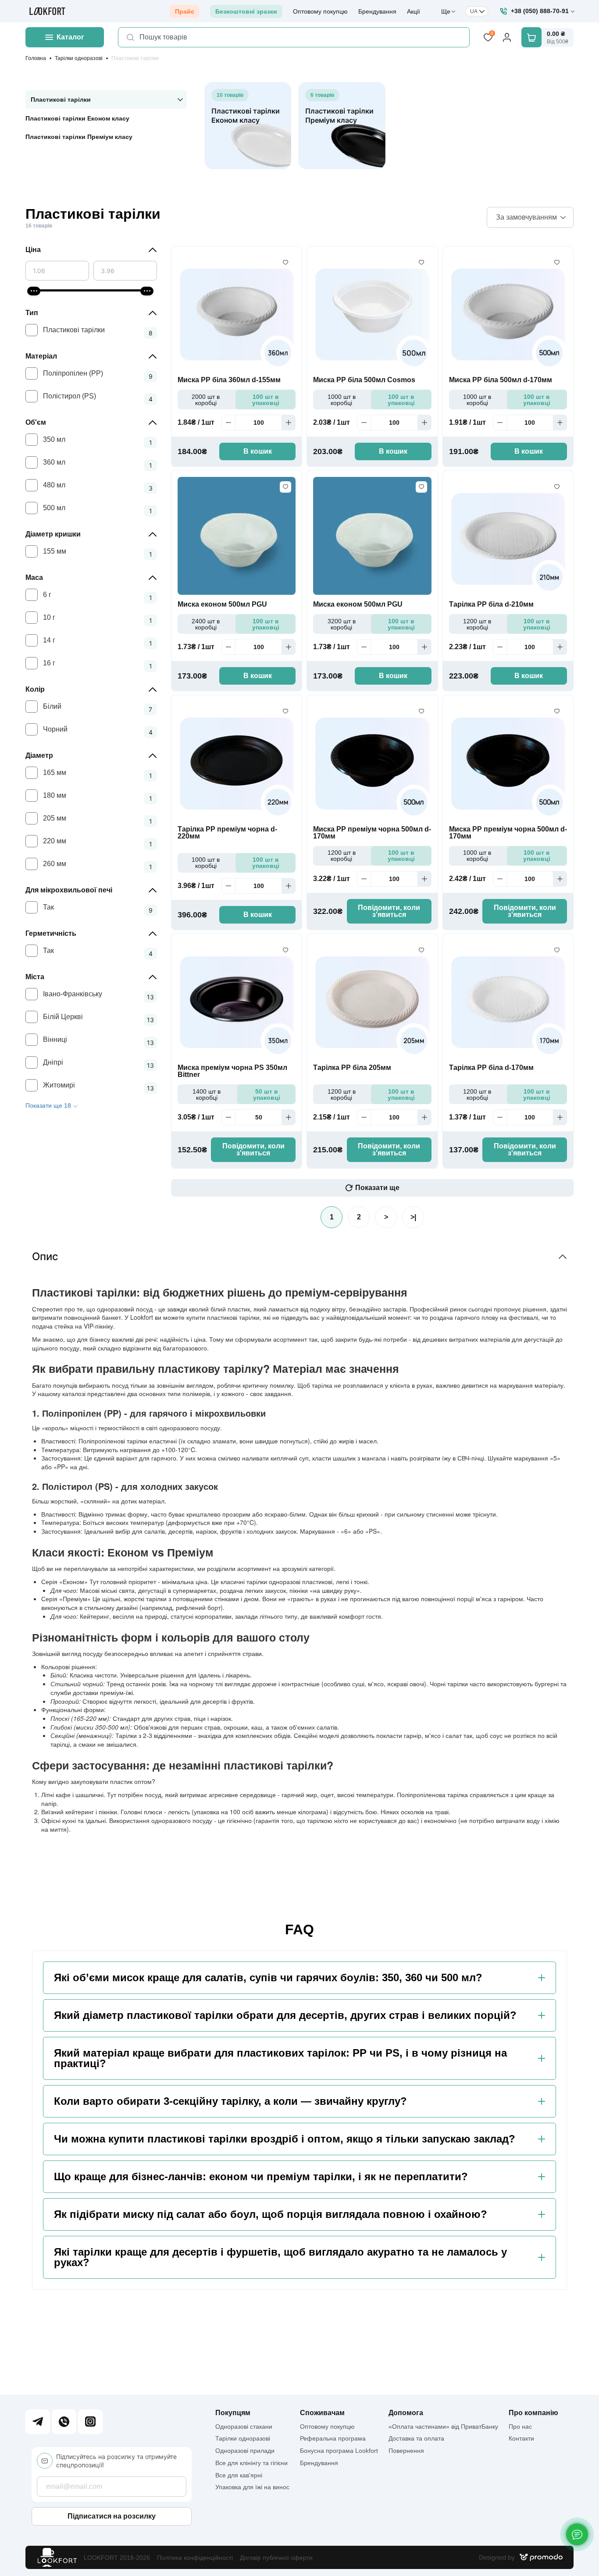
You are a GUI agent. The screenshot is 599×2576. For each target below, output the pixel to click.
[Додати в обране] (285, 263)
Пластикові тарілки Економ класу (77, 118)
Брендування (377, 11)
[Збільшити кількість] (289, 423)
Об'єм (36, 422)
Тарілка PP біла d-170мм (491, 1068)
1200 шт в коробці (477, 624)
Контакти (521, 2438)
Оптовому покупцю (320, 11)
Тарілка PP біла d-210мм (491, 604)
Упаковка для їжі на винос (252, 2487)
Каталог (70, 37)
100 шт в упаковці (266, 400)
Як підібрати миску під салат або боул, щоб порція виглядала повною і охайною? (271, 2214)
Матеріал (41, 356)
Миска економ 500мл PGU (222, 604)
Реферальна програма (333, 2438)
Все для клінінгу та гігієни (251, 2463)
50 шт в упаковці (267, 1094)
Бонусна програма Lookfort (339, 2451)
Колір (35, 689)
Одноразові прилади (245, 2451)
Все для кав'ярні (239, 2475)
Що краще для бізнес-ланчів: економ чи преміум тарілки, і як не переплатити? (261, 2177)
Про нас (520, 2427)
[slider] (34, 291)
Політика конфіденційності (195, 2558)
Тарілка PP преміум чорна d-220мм (227, 833)
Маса (34, 577)
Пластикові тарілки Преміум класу (79, 137)
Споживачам (322, 2413)
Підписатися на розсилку (112, 2516)
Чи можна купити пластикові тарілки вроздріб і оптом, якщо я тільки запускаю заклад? (285, 2139)
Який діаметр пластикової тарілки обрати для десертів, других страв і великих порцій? (285, 2015)
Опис (45, 1256)
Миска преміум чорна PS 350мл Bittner (232, 1071)
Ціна (33, 250)
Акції (414, 11)
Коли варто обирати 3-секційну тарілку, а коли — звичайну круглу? (230, 2101)
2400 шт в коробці (206, 624)
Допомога (406, 2413)
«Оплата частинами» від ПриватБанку (443, 2427)
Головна (36, 58)
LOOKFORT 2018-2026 (117, 2558)
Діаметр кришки (53, 534)
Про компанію (533, 2413)
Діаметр (39, 755)
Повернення (406, 2451)
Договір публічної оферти (276, 2558)
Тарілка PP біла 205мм (352, 1068)
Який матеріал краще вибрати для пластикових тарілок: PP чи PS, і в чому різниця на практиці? (280, 2058)
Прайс (185, 11)
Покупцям (233, 2413)
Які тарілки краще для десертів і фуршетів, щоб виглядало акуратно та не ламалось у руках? (280, 2257)
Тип (32, 313)
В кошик (258, 451)
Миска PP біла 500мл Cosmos (364, 380)
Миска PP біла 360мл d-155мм (229, 380)
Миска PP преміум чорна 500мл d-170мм (372, 833)
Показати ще (377, 1188)
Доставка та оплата (416, 2438)
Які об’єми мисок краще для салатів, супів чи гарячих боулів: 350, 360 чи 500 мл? (268, 1978)
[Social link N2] (64, 2422)
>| (413, 1217)
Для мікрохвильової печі (69, 890)
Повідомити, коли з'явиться (389, 911)
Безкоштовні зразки (246, 11)
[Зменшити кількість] (228, 423)
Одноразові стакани (244, 2427)
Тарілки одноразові (79, 58)
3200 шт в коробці (342, 624)
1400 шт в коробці (207, 1094)
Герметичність (51, 933)
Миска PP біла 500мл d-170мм (501, 380)
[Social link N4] (90, 2422)
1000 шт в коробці (342, 400)
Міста (35, 977)
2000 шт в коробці (206, 400)
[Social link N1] (38, 2422)
